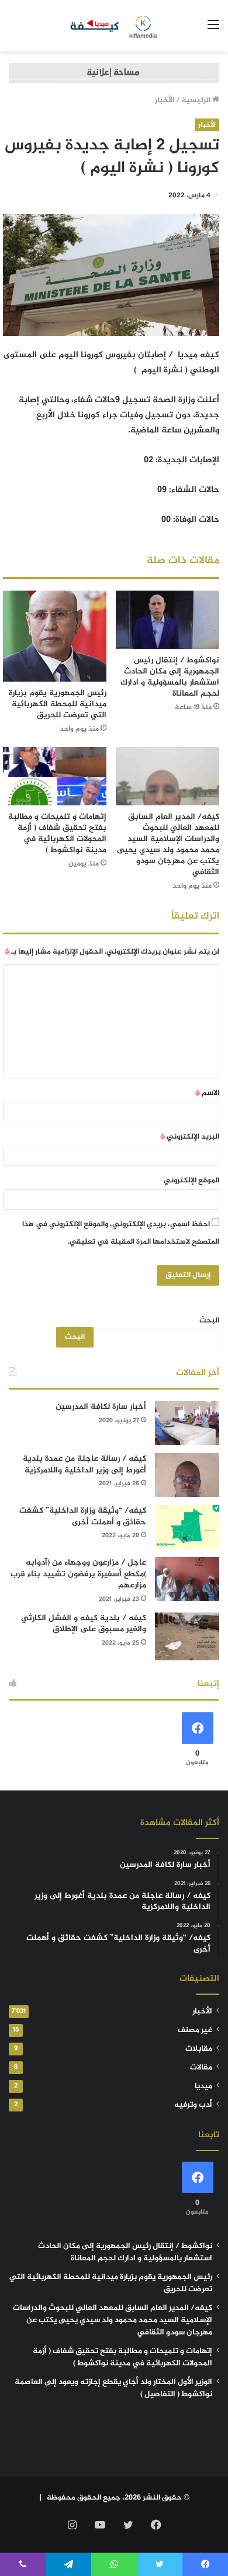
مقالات (201, 2068)
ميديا (203, 2086)
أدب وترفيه (193, 2105)
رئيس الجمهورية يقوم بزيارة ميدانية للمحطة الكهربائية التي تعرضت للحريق (58, 704)
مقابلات (199, 2049)
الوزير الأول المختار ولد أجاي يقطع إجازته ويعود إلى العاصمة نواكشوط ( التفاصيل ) (113, 2388)
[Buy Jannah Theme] (114, 75)
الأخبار (165, 100)
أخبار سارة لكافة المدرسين (101, 1407)
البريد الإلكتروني (190, 1137)
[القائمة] (213, 30)
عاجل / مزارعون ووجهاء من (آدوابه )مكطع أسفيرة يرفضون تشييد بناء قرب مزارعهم (78, 1574)
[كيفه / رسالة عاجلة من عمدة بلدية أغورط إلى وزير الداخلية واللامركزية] (187, 1475)
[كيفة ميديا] (114, 26)
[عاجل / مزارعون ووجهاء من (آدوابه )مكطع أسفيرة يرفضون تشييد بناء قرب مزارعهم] (187, 1579)
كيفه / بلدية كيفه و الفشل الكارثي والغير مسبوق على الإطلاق (84, 1624)
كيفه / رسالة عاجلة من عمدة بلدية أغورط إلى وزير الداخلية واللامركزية (84, 1465)
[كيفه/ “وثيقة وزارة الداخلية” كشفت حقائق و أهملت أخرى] (187, 1527)
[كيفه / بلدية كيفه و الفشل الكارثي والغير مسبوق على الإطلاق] (187, 1637)
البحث (209, 1321)
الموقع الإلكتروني (191, 1181)
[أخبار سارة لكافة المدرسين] (187, 1423)
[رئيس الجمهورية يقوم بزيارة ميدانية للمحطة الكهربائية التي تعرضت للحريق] (55, 636)
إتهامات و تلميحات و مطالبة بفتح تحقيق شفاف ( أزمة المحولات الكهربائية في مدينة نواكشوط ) (57, 833)
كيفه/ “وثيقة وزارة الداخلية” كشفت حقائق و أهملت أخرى (83, 1516)
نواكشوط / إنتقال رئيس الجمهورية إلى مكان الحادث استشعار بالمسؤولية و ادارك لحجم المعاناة (170, 677)
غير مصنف (195, 2030)
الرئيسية (197, 100)
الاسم (207, 1093)
